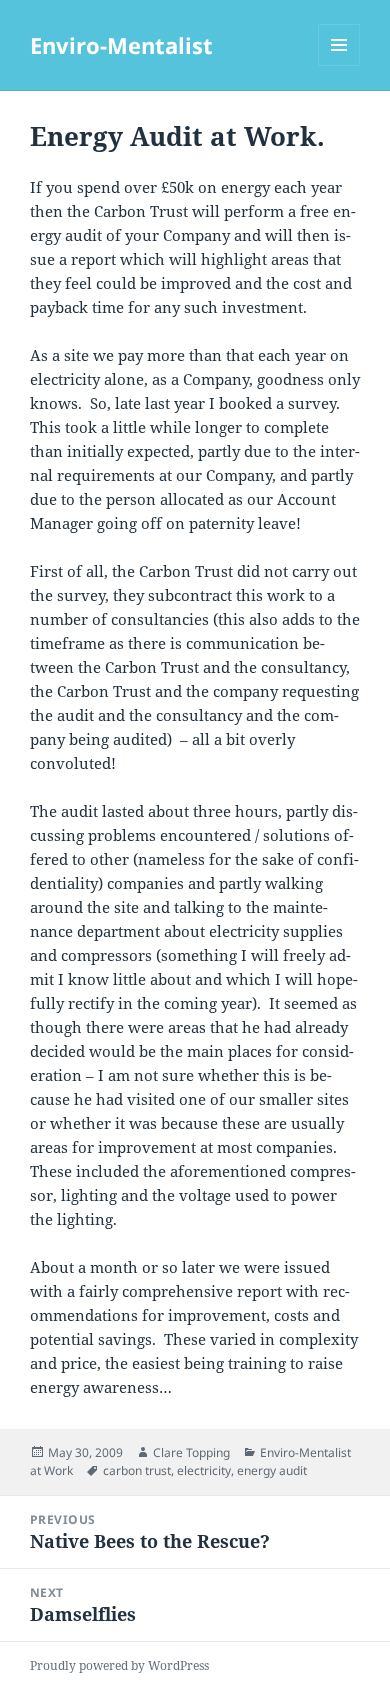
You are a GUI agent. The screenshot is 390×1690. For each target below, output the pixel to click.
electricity (204, 1470)
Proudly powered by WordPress (119, 1665)
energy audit (272, 1470)
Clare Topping (191, 1452)
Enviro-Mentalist (121, 45)
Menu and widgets (339, 65)
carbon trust (137, 1470)
